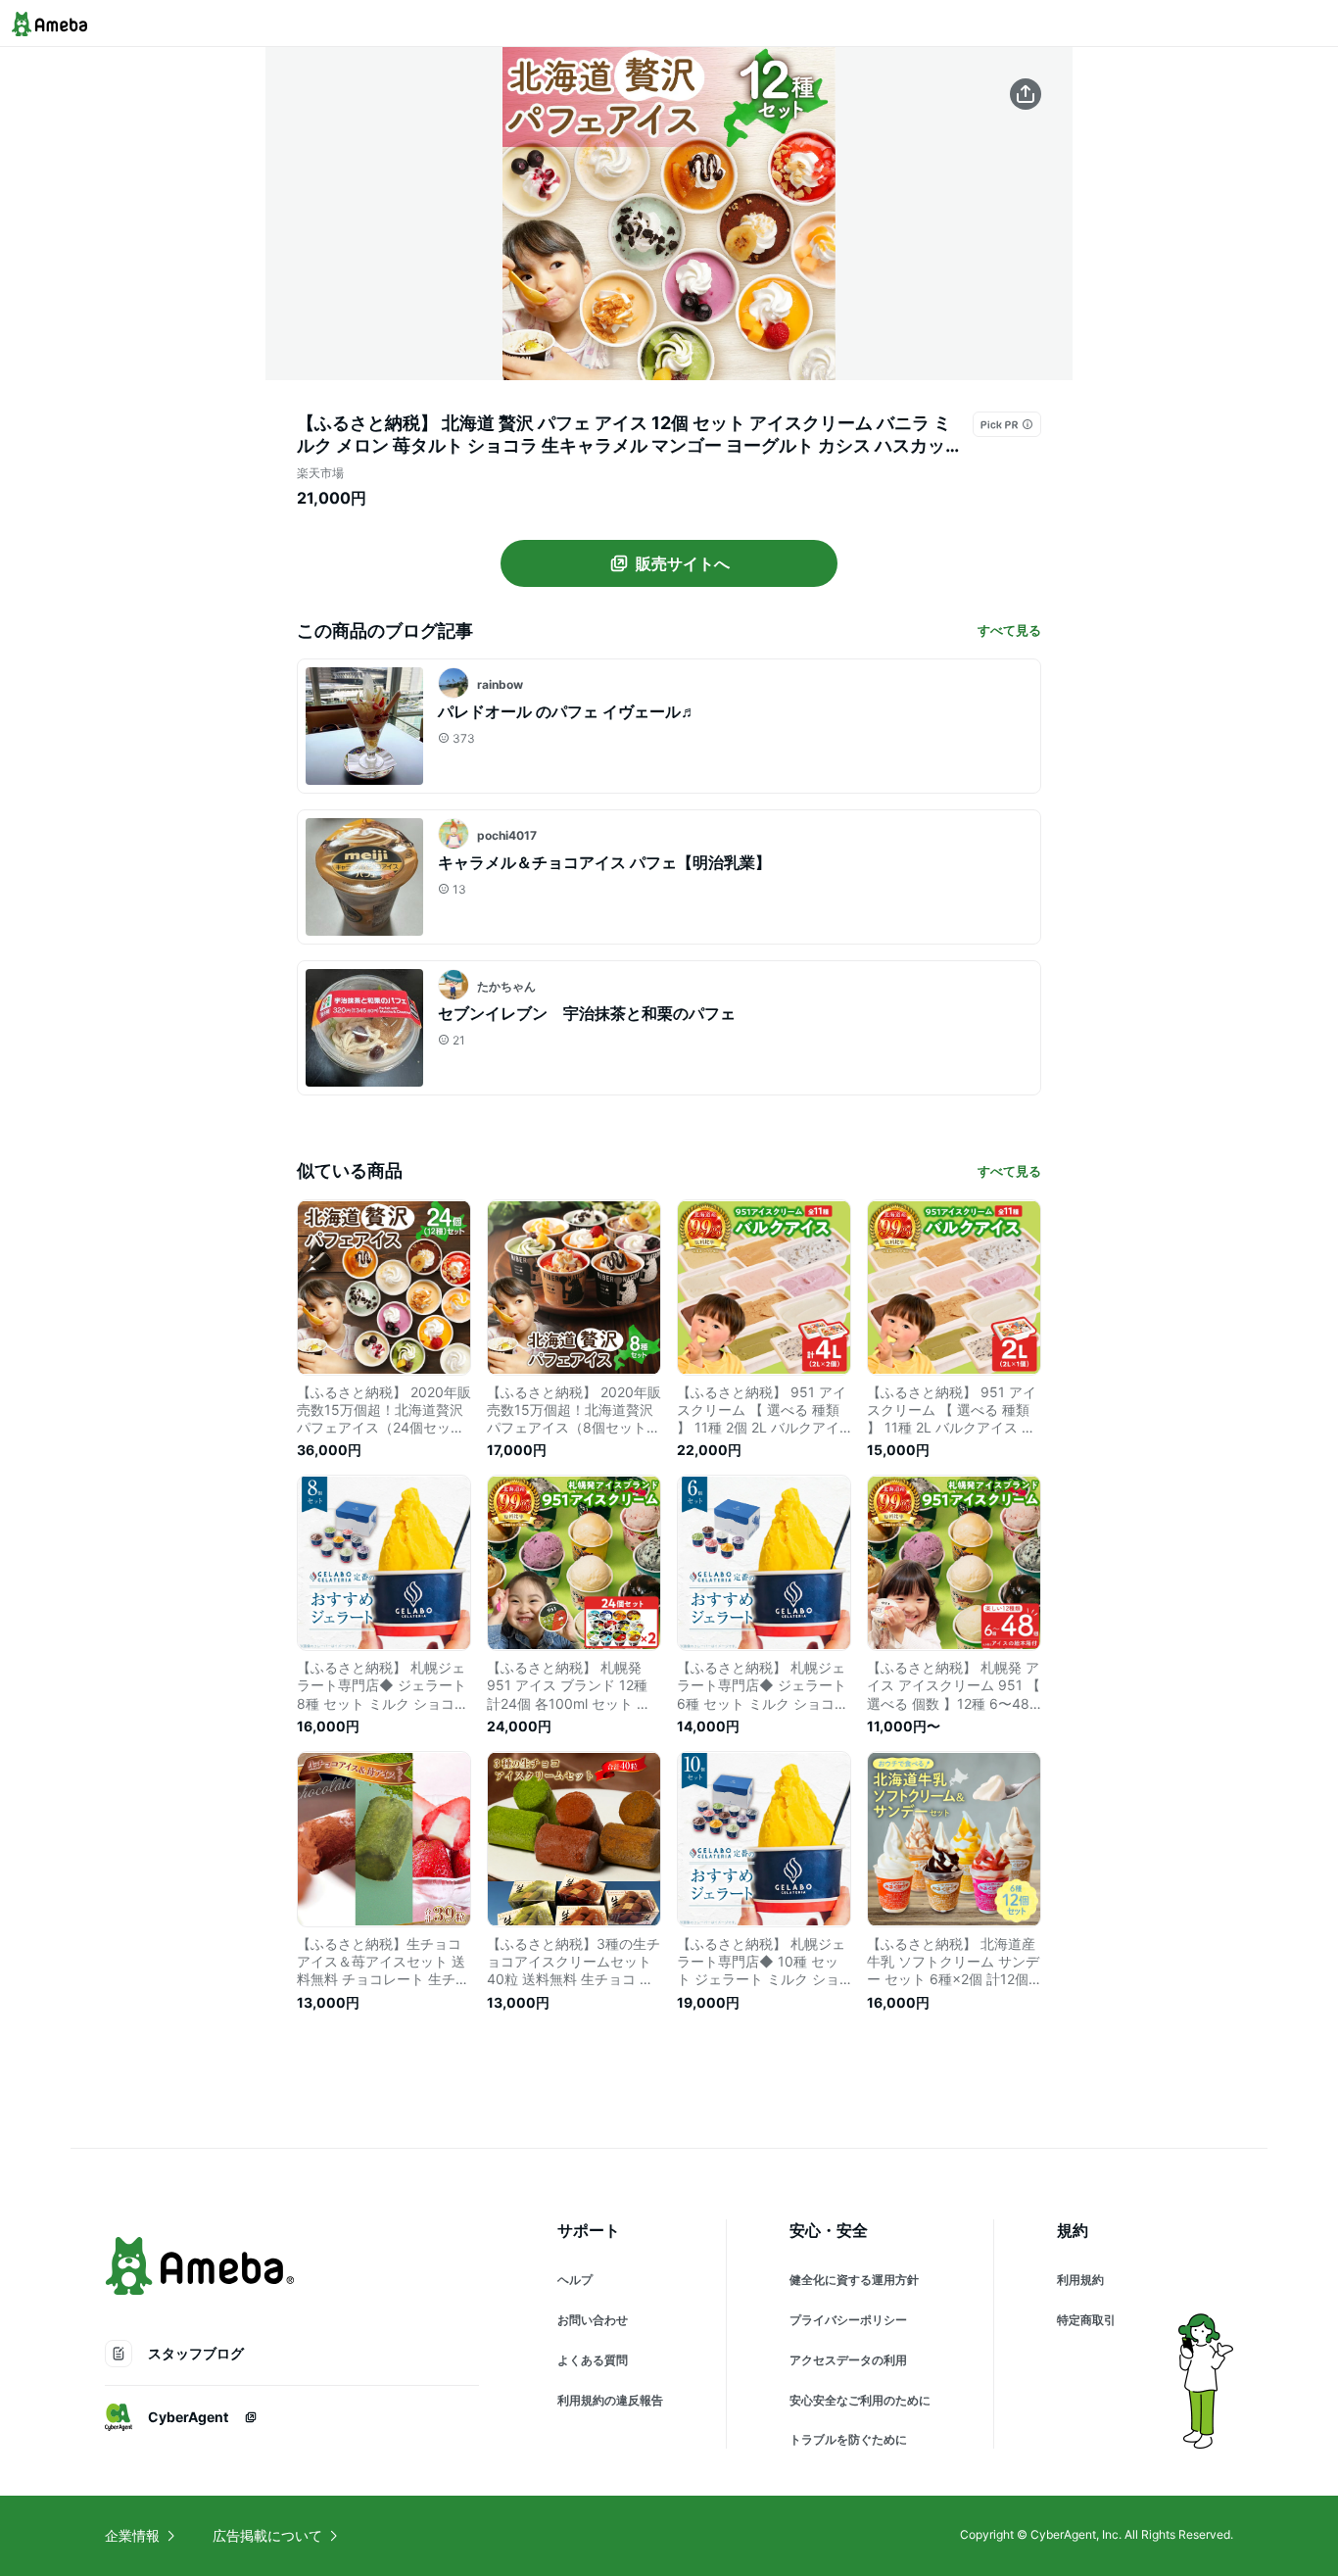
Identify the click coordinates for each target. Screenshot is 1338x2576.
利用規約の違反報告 (610, 2400)
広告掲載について (267, 2535)
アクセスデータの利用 (848, 2360)
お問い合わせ (593, 2320)
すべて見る (1009, 630)
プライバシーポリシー (848, 2320)
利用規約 (1080, 2280)
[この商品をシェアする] (1026, 94)
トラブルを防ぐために (848, 2439)
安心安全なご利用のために (860, 2400)
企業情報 (132, 2535)
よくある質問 (593, 2360)
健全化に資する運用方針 (854, 2280)
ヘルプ (575, 2280)
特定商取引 (1086, 2320)
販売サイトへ (683, 563)
